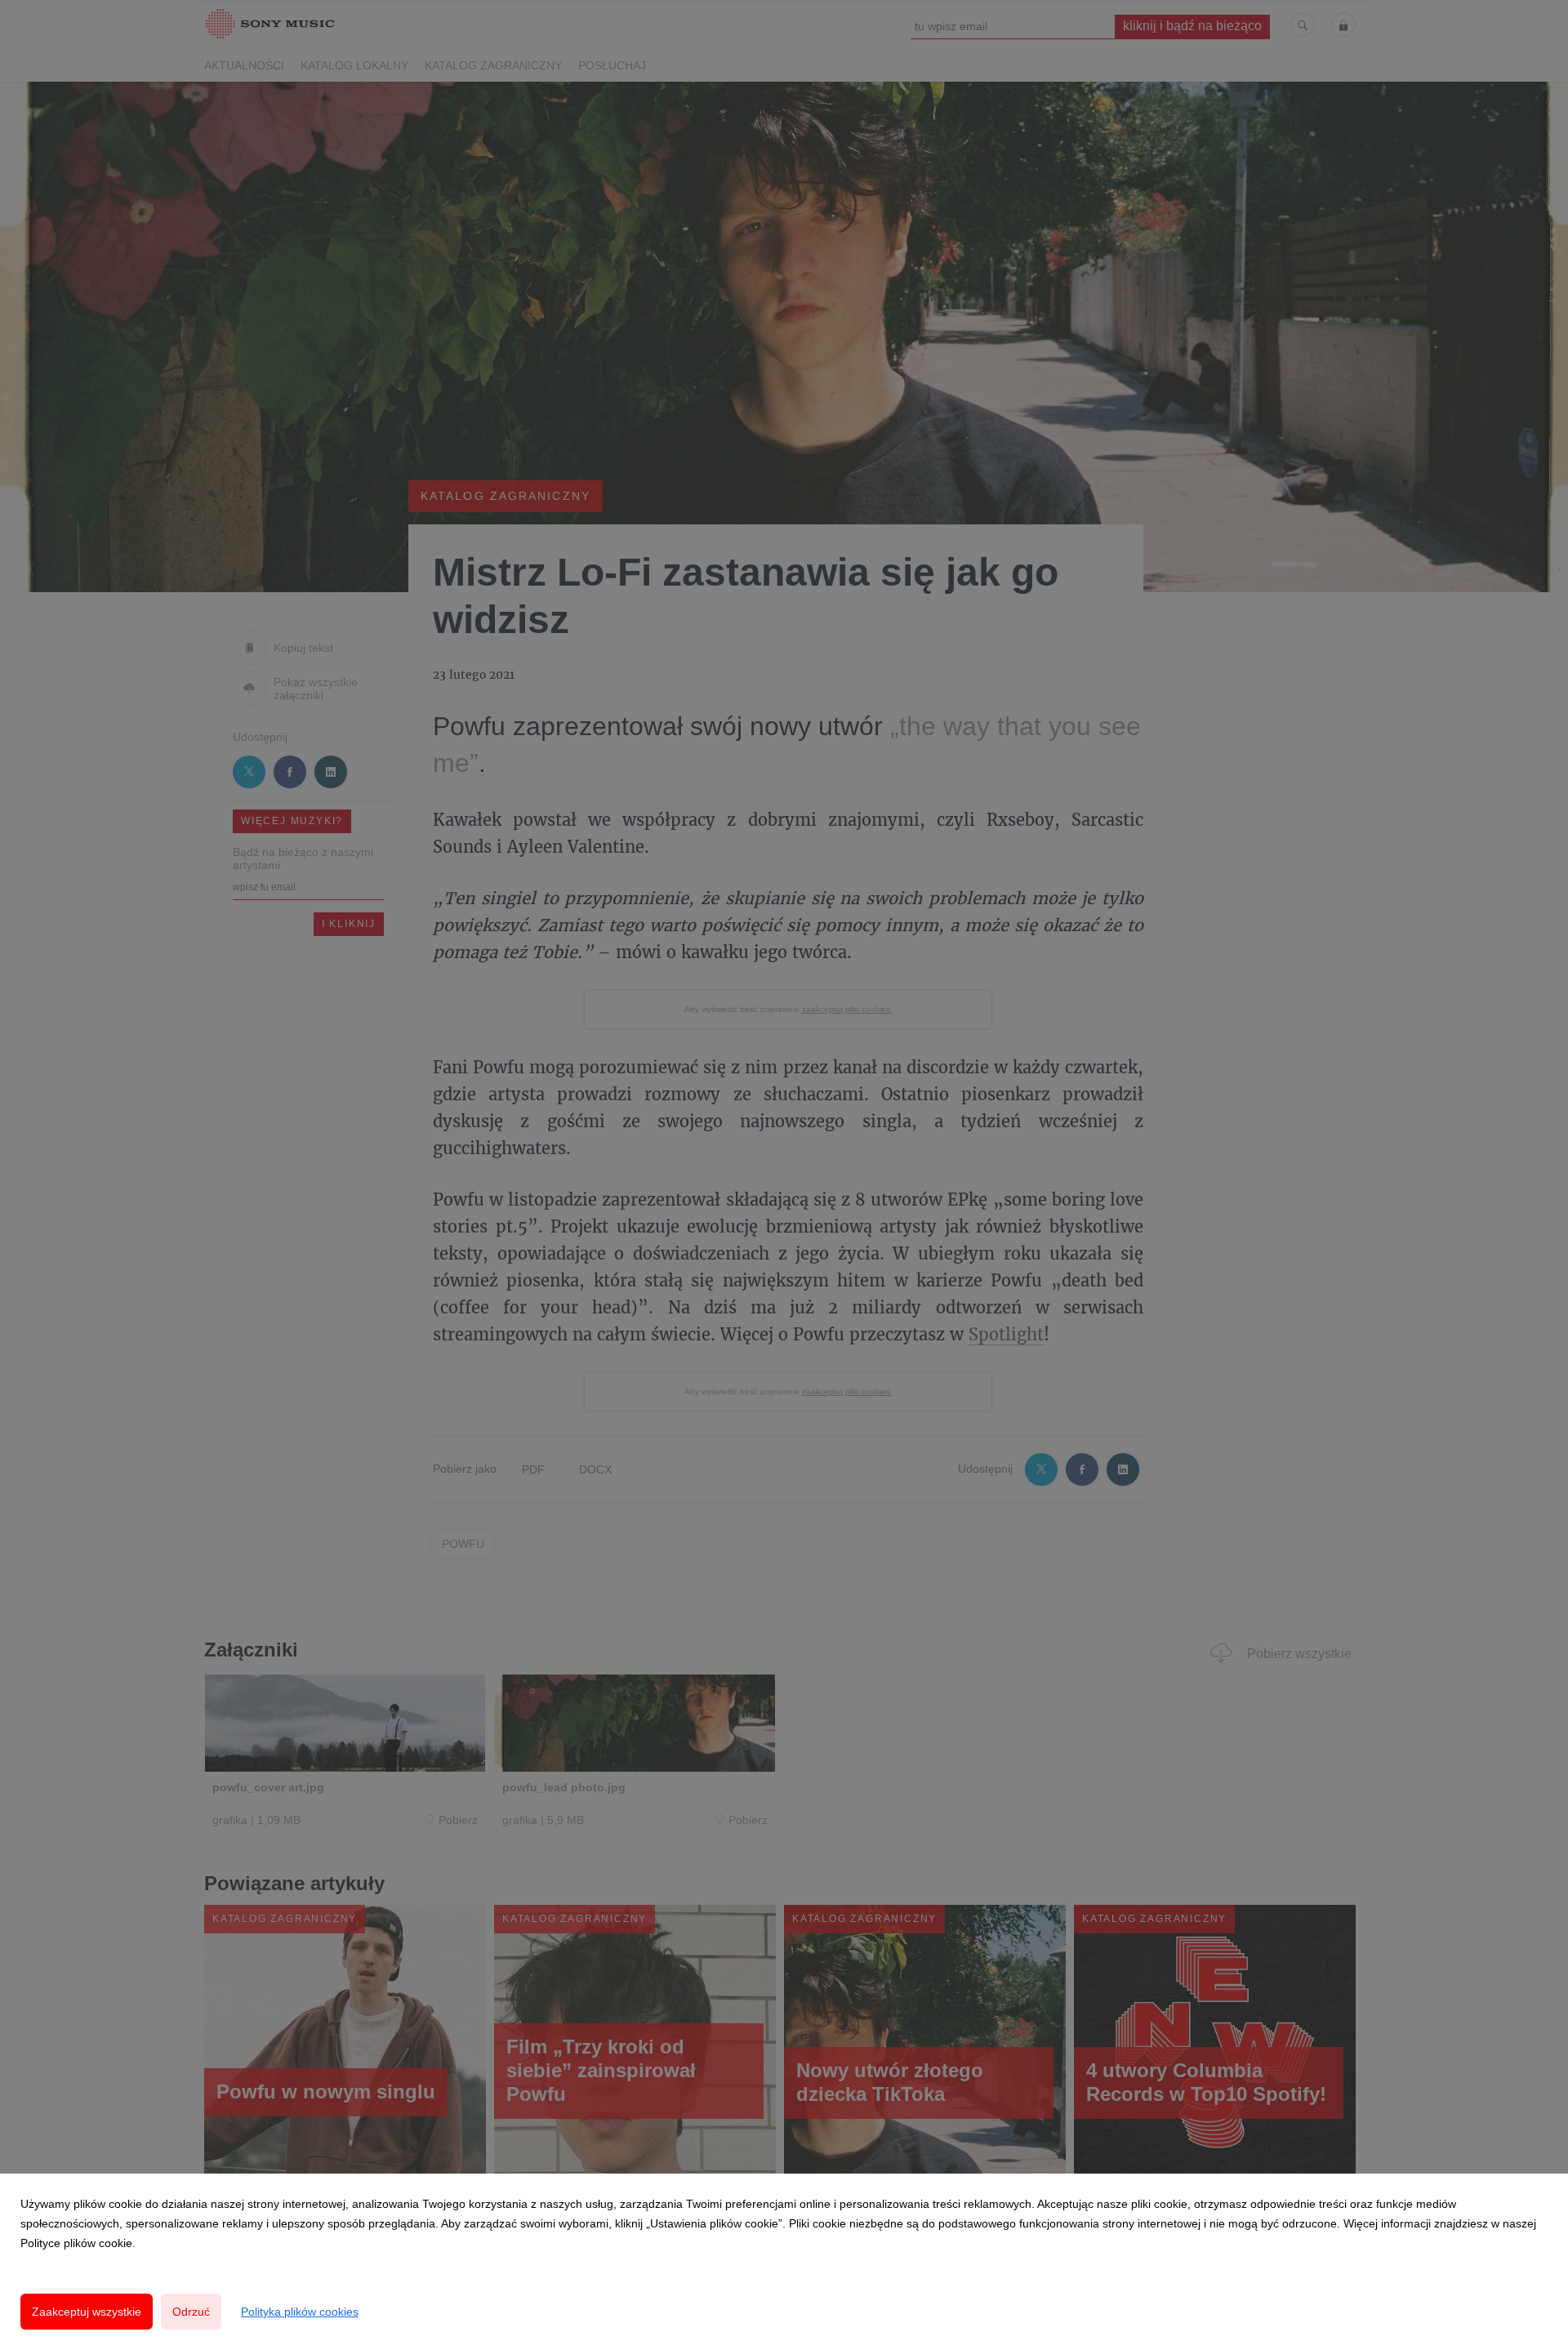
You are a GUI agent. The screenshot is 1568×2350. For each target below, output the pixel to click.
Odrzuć (191, 2312)
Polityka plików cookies (300, 2312)
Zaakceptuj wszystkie (87, 2312)
